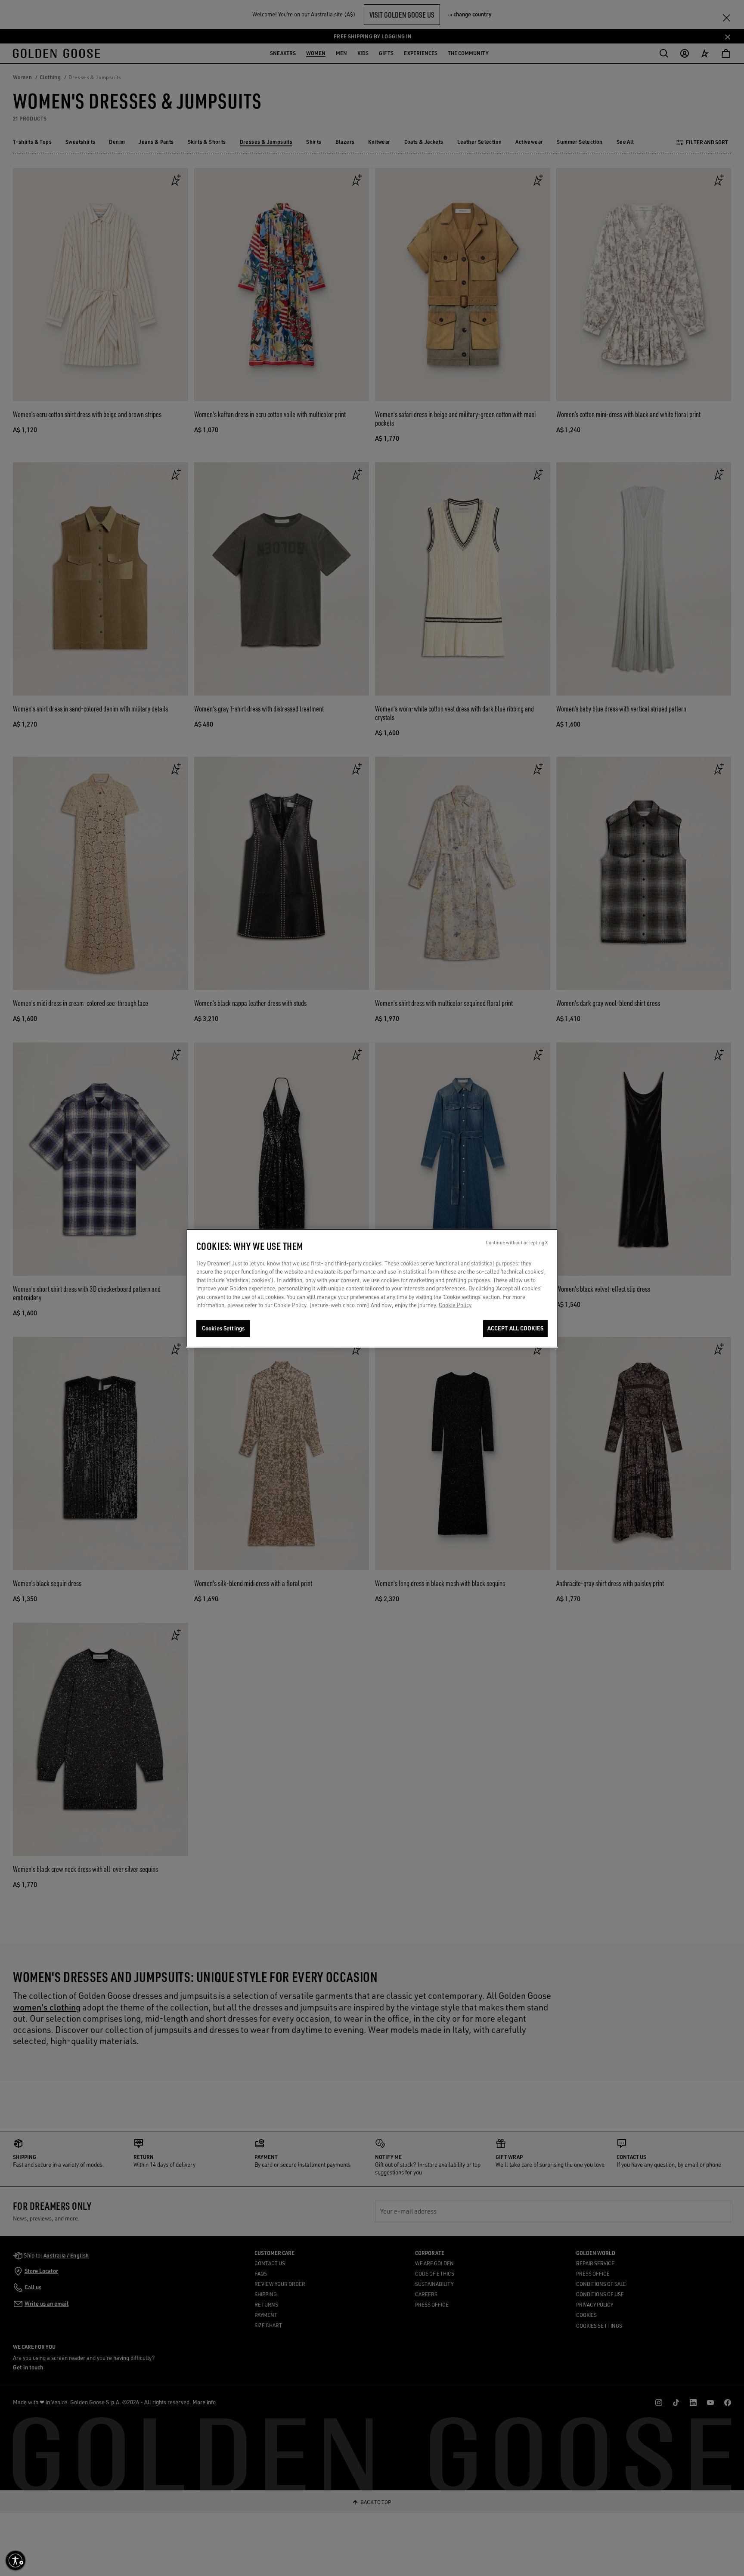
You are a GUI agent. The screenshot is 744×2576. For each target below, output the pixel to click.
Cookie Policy (455, 1305)
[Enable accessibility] (15, 2561)
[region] (372, 1288)
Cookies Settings (223, 1328)
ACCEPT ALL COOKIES (515, 1328)
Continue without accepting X (517, 1243)
